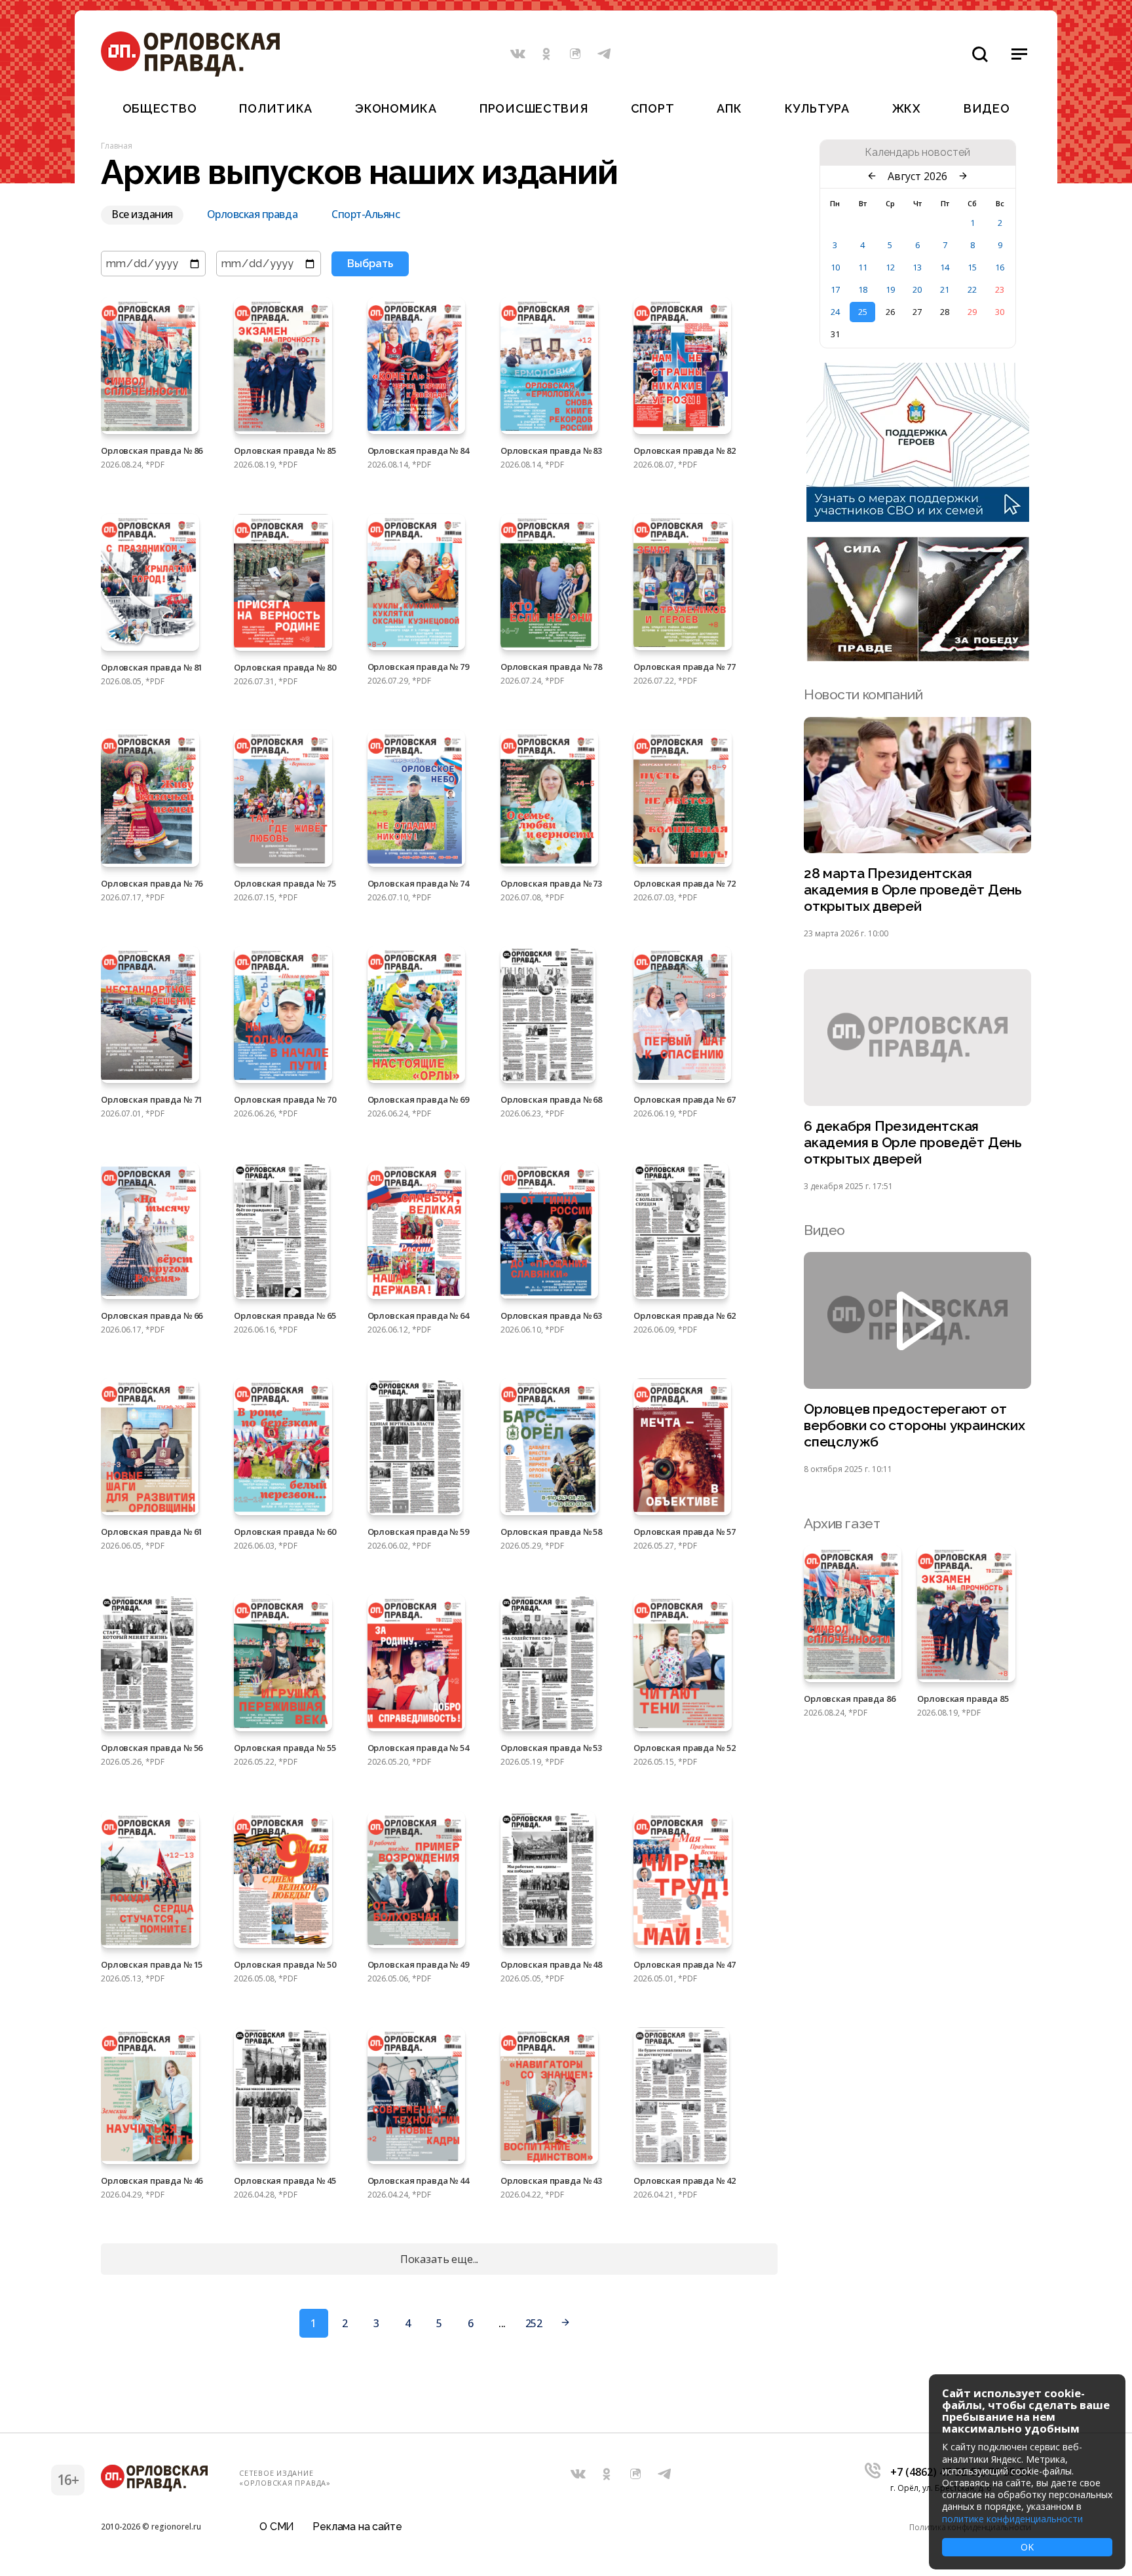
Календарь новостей (917, 153)
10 (835, 267)
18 (863, 289)
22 (972, 289)
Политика (276, 108)
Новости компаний (863, 694)
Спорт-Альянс (366, 215)
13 (917, 267)
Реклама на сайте (357, 2527)
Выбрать (370, 264)
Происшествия (534, 108)
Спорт (653, 108)
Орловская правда (252, 215)
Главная (117, 146)
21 (945, 289)
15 (972, 267)
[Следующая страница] (565, 2323)
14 (945, 267)
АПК (729, 108)
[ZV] (918, 657)
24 (835, 312)
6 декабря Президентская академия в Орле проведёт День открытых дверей (913, 1142)
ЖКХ (907, 108)
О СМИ (277, 2527)
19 (890, 289)
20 (917, 289)
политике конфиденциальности (1012, 2519)
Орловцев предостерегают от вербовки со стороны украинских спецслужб (915, 1425)
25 (863, 312)
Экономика (396, 108)
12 (890, 267)
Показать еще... (440, 2259)
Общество (160, 108)
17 (835, 289)
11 (863, 267)
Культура (817, 108)
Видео (987, 108)
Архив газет (842, 1523)
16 (1000, 267)
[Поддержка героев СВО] (918, 518)
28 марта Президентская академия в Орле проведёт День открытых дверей (913, 890)
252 (534, 2323)
